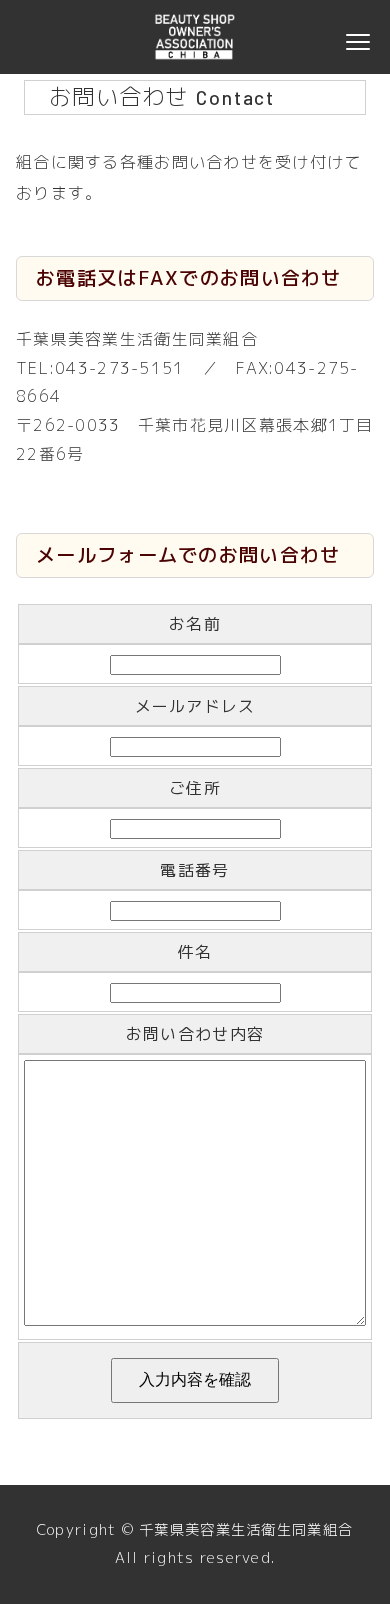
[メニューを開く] (358, 37)
